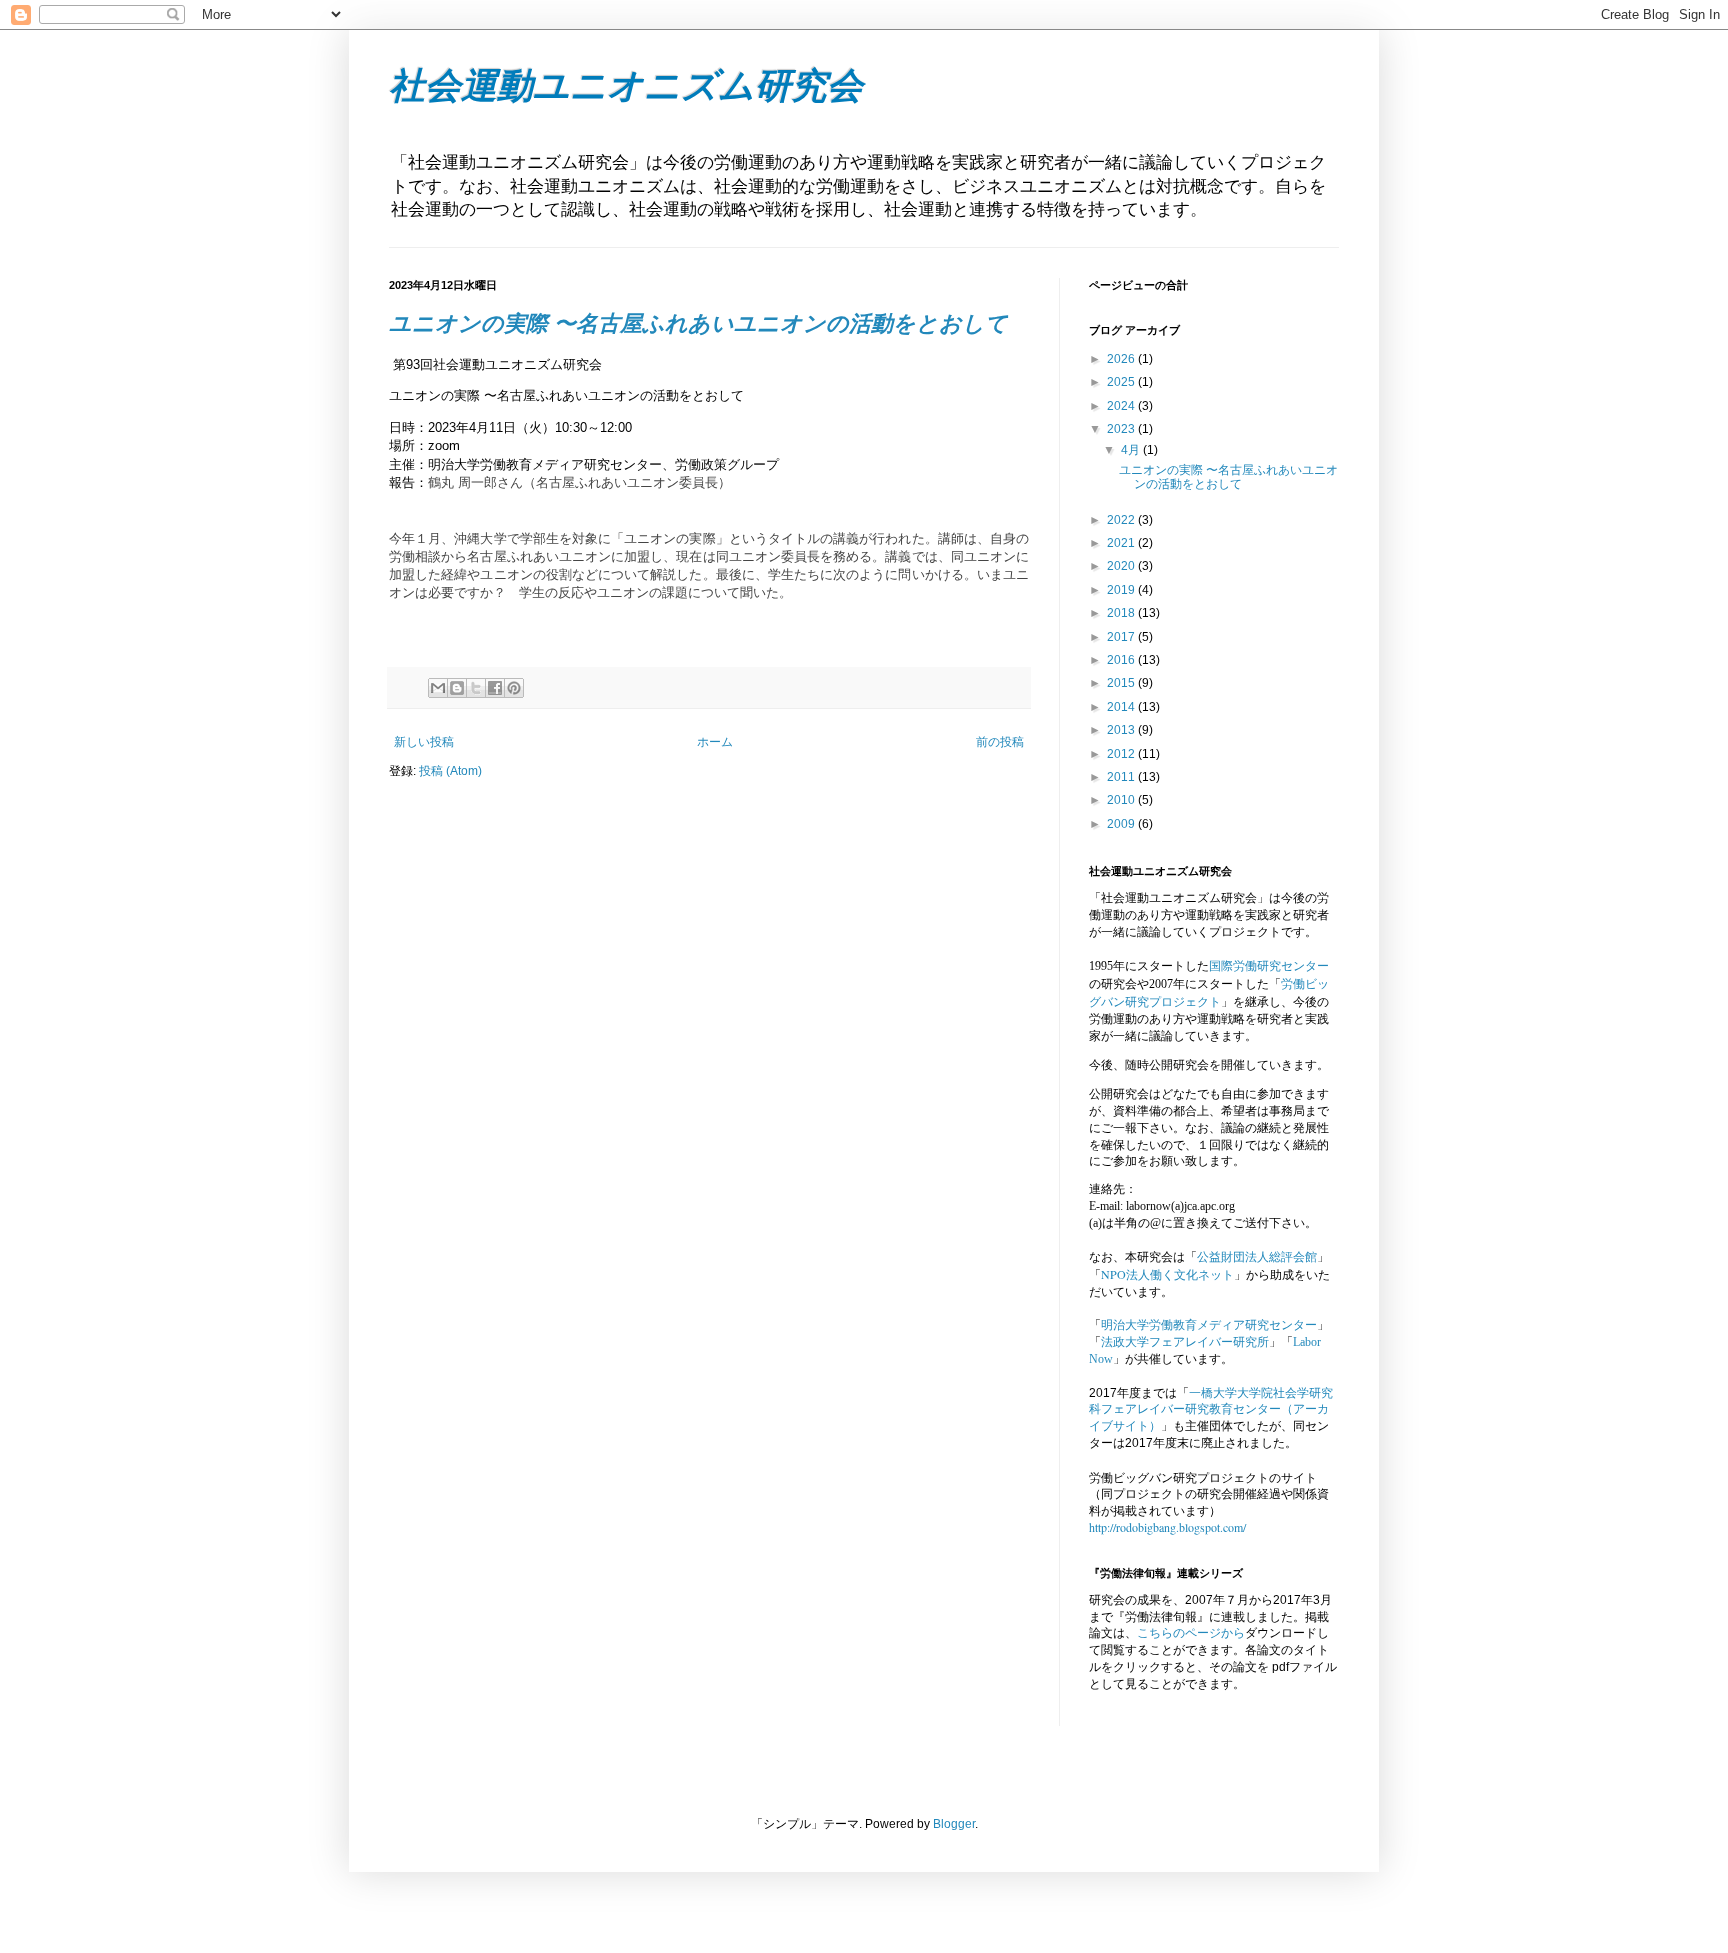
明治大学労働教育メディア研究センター (1209, 1325)
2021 (1122, 543)
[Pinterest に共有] (514, 688)
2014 (1122, 707)
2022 (1122, 520)
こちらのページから (1191, 1633)
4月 (1132, 450)
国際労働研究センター (1269, 965)
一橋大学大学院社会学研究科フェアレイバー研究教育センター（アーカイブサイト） (1211, 1410)
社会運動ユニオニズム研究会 (626, 85)
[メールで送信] (438, 688)
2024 (1122, 406)
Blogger (954, 1824)
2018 (1122, 613)
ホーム (715, 742)
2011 (1122, 777)
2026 (1122, 359)
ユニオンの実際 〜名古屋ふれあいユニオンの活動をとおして (698, 323)
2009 (1122, 824)
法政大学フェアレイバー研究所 (1185, 1342)
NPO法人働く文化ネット (1167, 1274)
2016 (1122, 660)
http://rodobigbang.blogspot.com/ (1167, 1527)
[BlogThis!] (457, 688)
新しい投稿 (424, 742)
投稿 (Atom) (450, 771)
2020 (1122, 566)
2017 (1122, 637)
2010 (1122, 800)
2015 (1122, 683)
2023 (1122, 429)
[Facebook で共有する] (495, 688)
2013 (1122, 730)
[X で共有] (476, 688)
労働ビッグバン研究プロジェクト (1209, 992)
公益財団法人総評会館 (1257, 1256)
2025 (1122, 382)
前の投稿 (1000, 742)
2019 (1122, 590)
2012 (1122, 754)
